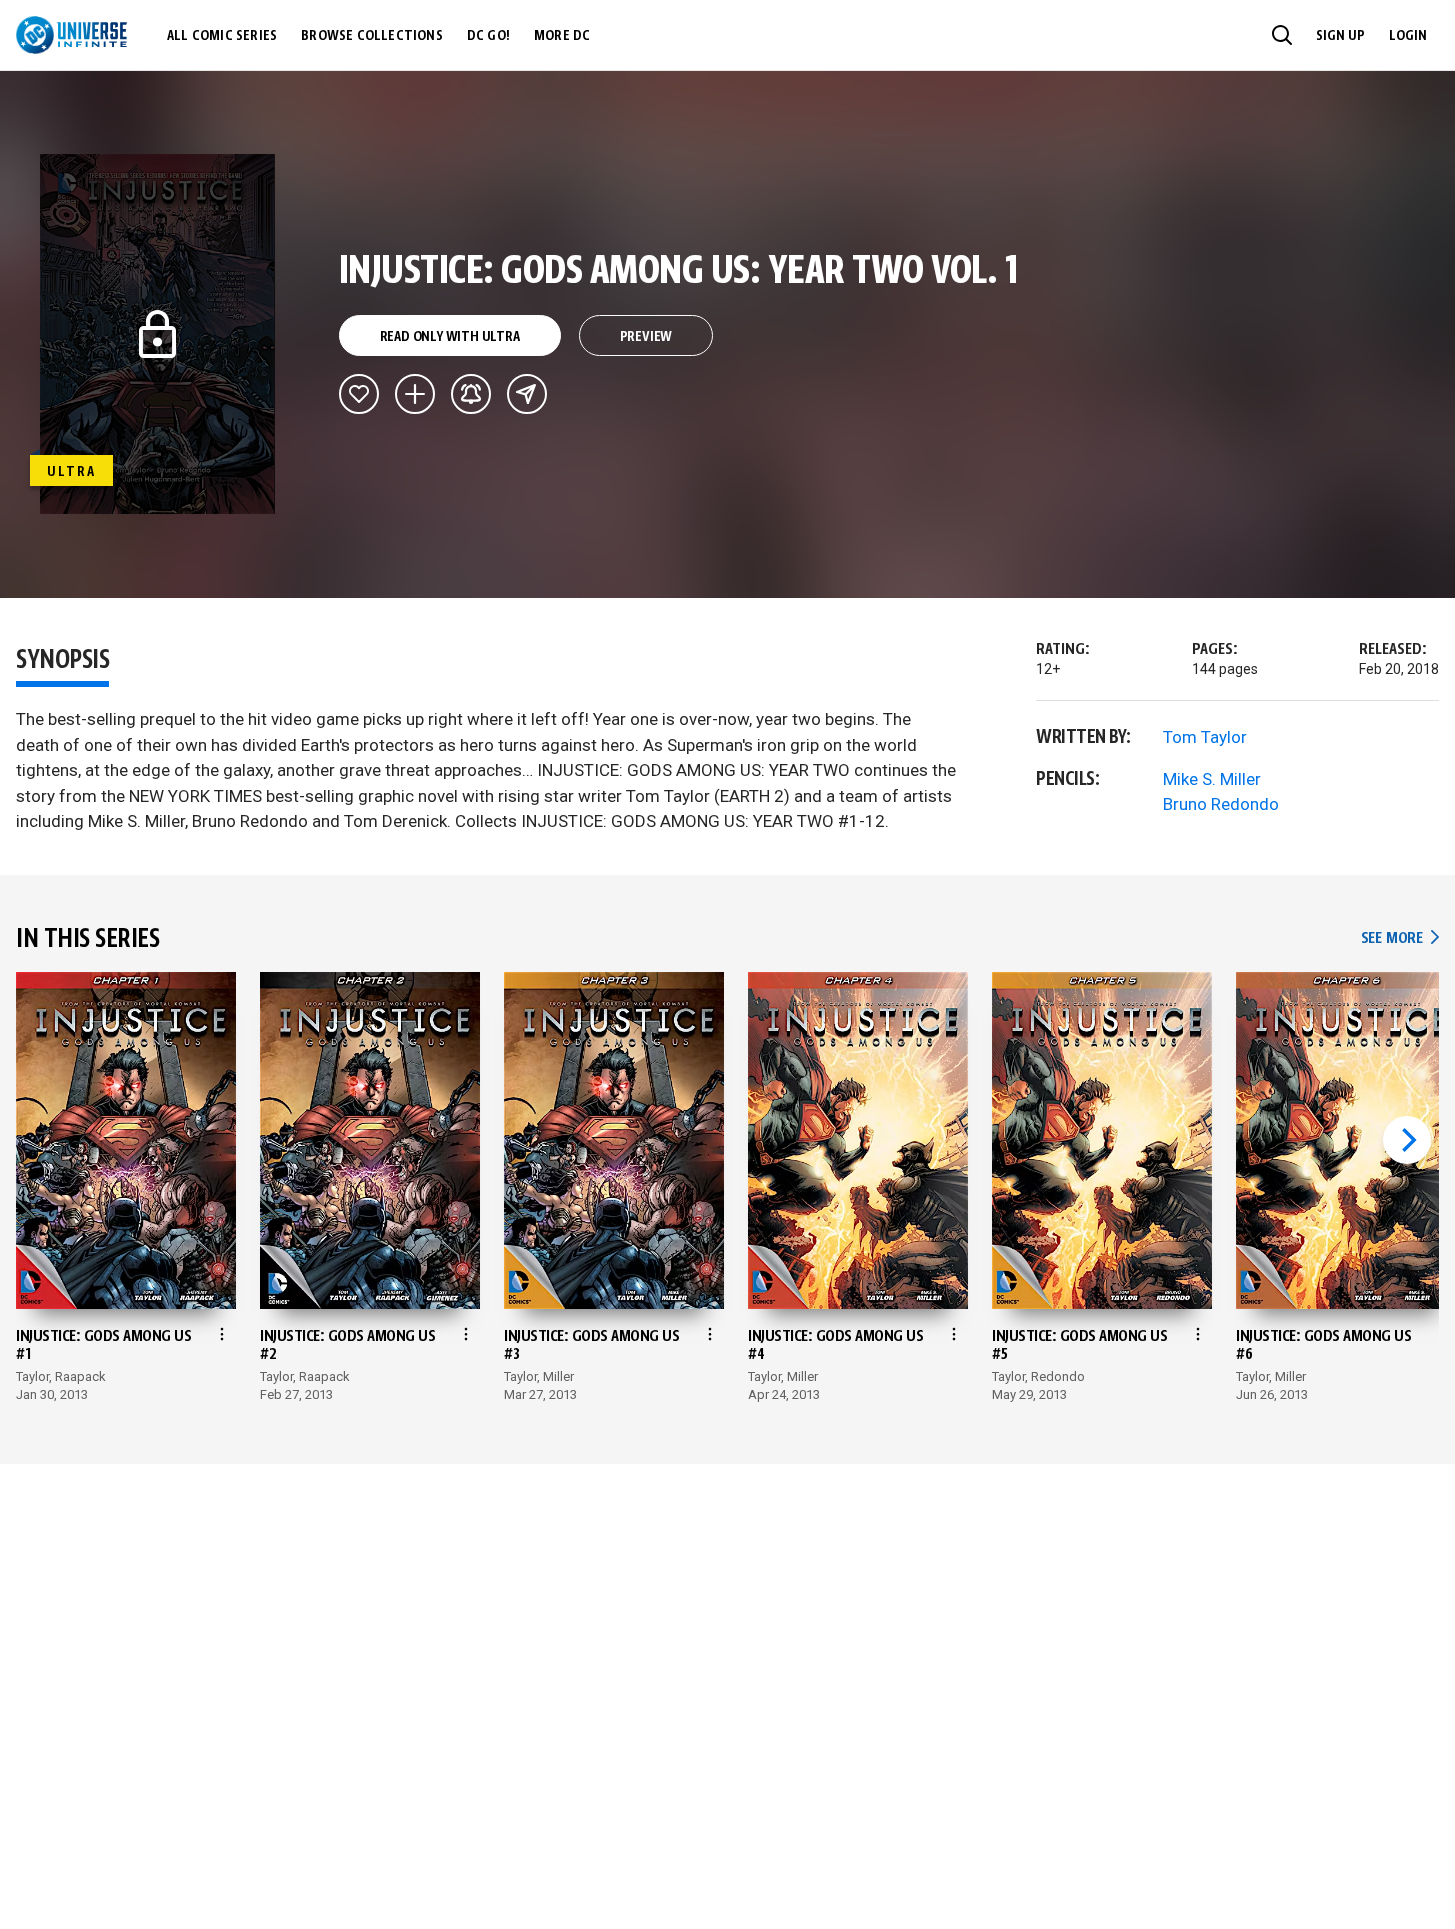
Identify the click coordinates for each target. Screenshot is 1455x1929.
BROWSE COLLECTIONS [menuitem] (372, 36)
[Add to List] (415, 394)
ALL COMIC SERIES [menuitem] (222, 36)
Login (1408, 36)
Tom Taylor (1205, 737)
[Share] (527, 394)
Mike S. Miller (1212, 779)
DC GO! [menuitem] (488, 36)
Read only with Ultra (450, 337)
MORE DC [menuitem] (562, 36)
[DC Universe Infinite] (71, 35)
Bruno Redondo (1221, 804)
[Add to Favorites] (359, 394)
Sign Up (1340, 36)
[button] (1282, 35)
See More (1400, 938)
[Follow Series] (471, 394)
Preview (646, 337)
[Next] (1407, 1140)
